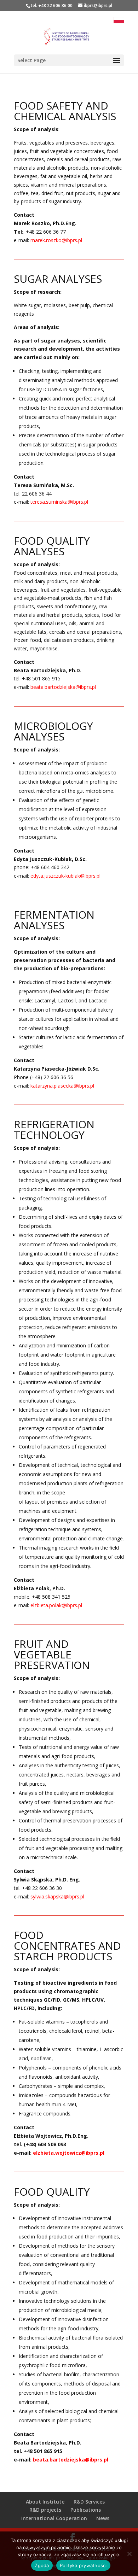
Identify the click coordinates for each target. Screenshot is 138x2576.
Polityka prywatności (83, 2565)
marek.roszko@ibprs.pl (56, 240)
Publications (86, 2510)
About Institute (45, 2502)
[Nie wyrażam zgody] (129, 2554)
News (103, 2518)
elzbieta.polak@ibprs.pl (56, 1605)
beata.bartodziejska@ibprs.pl (63, 687)
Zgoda (42, 2565)
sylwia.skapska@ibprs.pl (57, 1896)
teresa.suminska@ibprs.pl (59, 502)
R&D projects (45, 2510)
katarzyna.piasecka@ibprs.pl (62, 1086)
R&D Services (89, 2502)
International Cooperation (54, 2518)
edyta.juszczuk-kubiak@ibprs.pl (65, 876)
